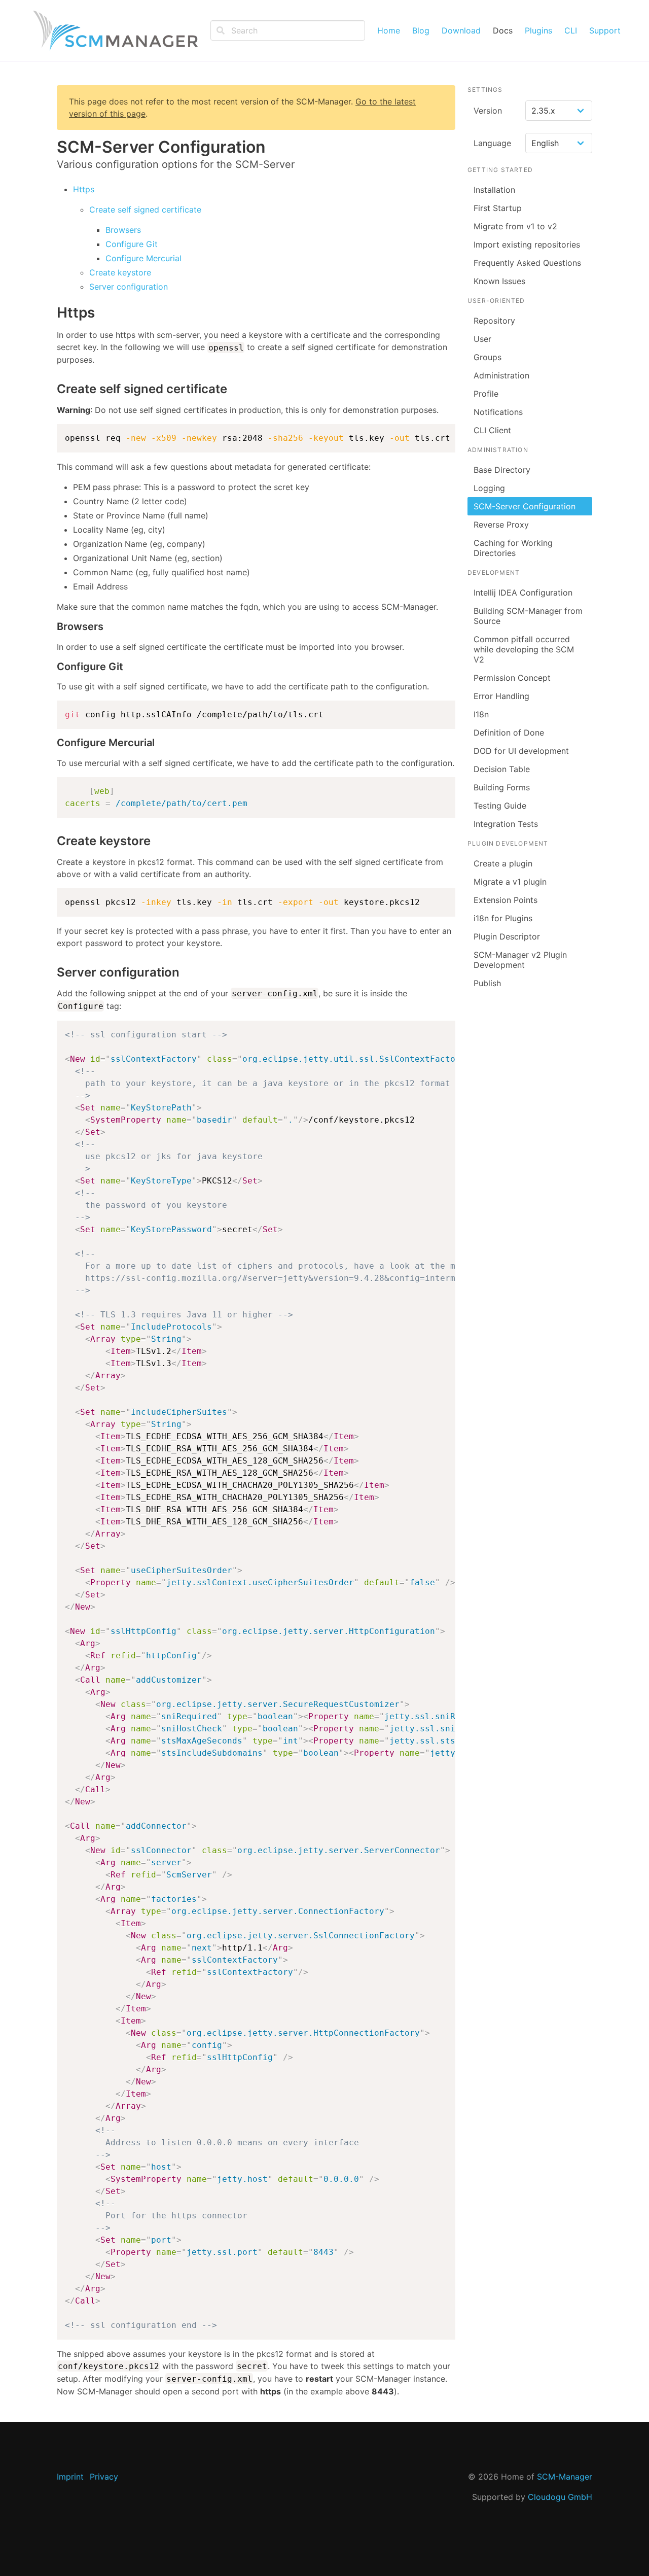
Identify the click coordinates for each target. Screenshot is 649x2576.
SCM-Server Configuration (525, 506)
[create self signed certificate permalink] (52, 389)
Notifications (498, 412)
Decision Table (502, 769)
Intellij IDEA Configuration (523, 593)
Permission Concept (512, 678)
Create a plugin (503, 863)
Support (605, 30)
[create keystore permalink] (52, 841)
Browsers (123, 230)
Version (488, 111)
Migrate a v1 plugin (510, 882)
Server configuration (129, 287)
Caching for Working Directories (513, 548)
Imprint (70, 2477)
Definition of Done (509, 733)
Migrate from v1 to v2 (515, 226)
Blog (421, 30)
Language (492, 143)
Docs (503, 30)
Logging (489, 488)
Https (84, 189)
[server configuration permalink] (52, 972)
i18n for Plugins (503, 918)
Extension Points (506, 900)
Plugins (538, 30)
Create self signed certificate (145, 210)
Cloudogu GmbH (560, 2497)
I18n (481, 714)
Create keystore (120, 272)
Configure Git (132, 244)
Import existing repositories (527, 245)
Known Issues (499, 281)
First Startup (498, 208)
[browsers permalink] (52, 627)
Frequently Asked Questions (527, 263)
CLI (571, 30)
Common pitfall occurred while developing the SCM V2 (524, 649)
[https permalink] (52, 313)
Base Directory (502, 470)
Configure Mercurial (143, 258)
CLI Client (492, 430)
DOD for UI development (521, 751)
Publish (487, 983)
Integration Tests (506, 824)
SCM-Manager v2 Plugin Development (520, 960)
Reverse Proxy (501, 525)
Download (461, 30)
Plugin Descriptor (507, 936)
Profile (486, 394)
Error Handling (501, 696)
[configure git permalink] (52, 667)
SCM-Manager (565, 2477)
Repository (494, 321)
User (482, 339)
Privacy (104, 2477)
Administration (501, 375)
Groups (488, 357)
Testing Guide (500, 806)
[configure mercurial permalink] (52, 743)
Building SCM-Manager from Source (528, 616)
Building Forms (502, 787)
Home (389, 30)
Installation (494, 190)
